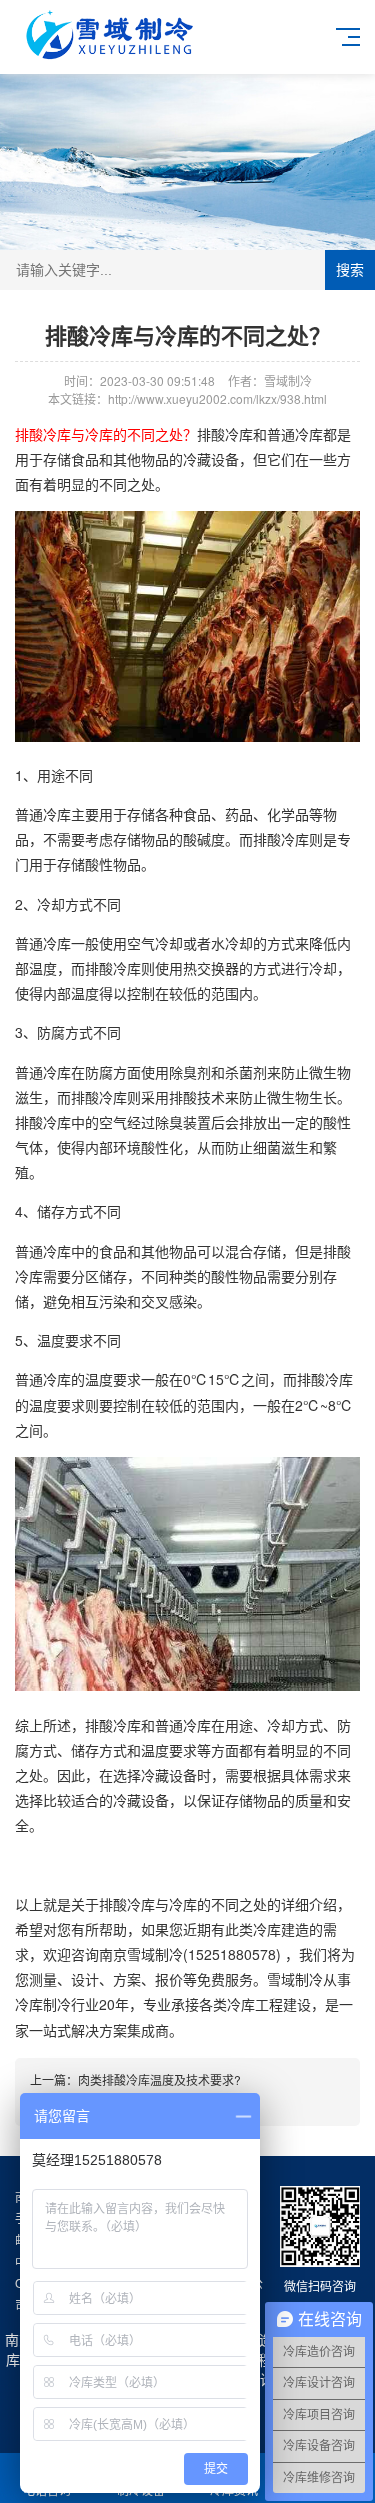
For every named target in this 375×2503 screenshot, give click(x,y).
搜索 (350, 270)
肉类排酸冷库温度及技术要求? (159, 2079)
